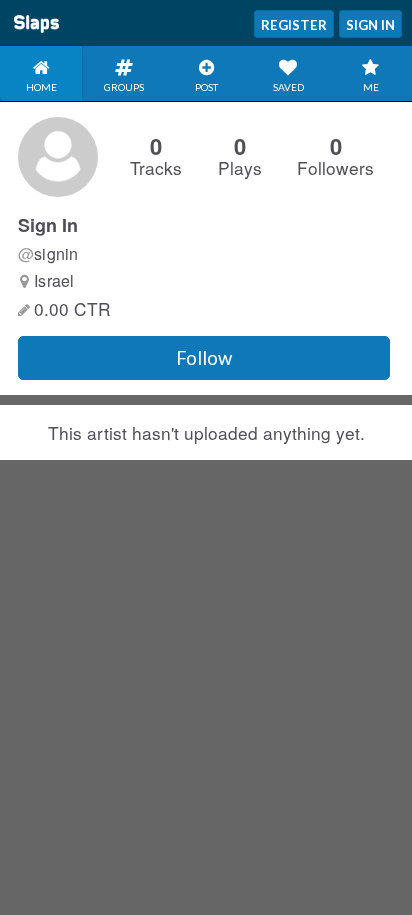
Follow (204, 358)
